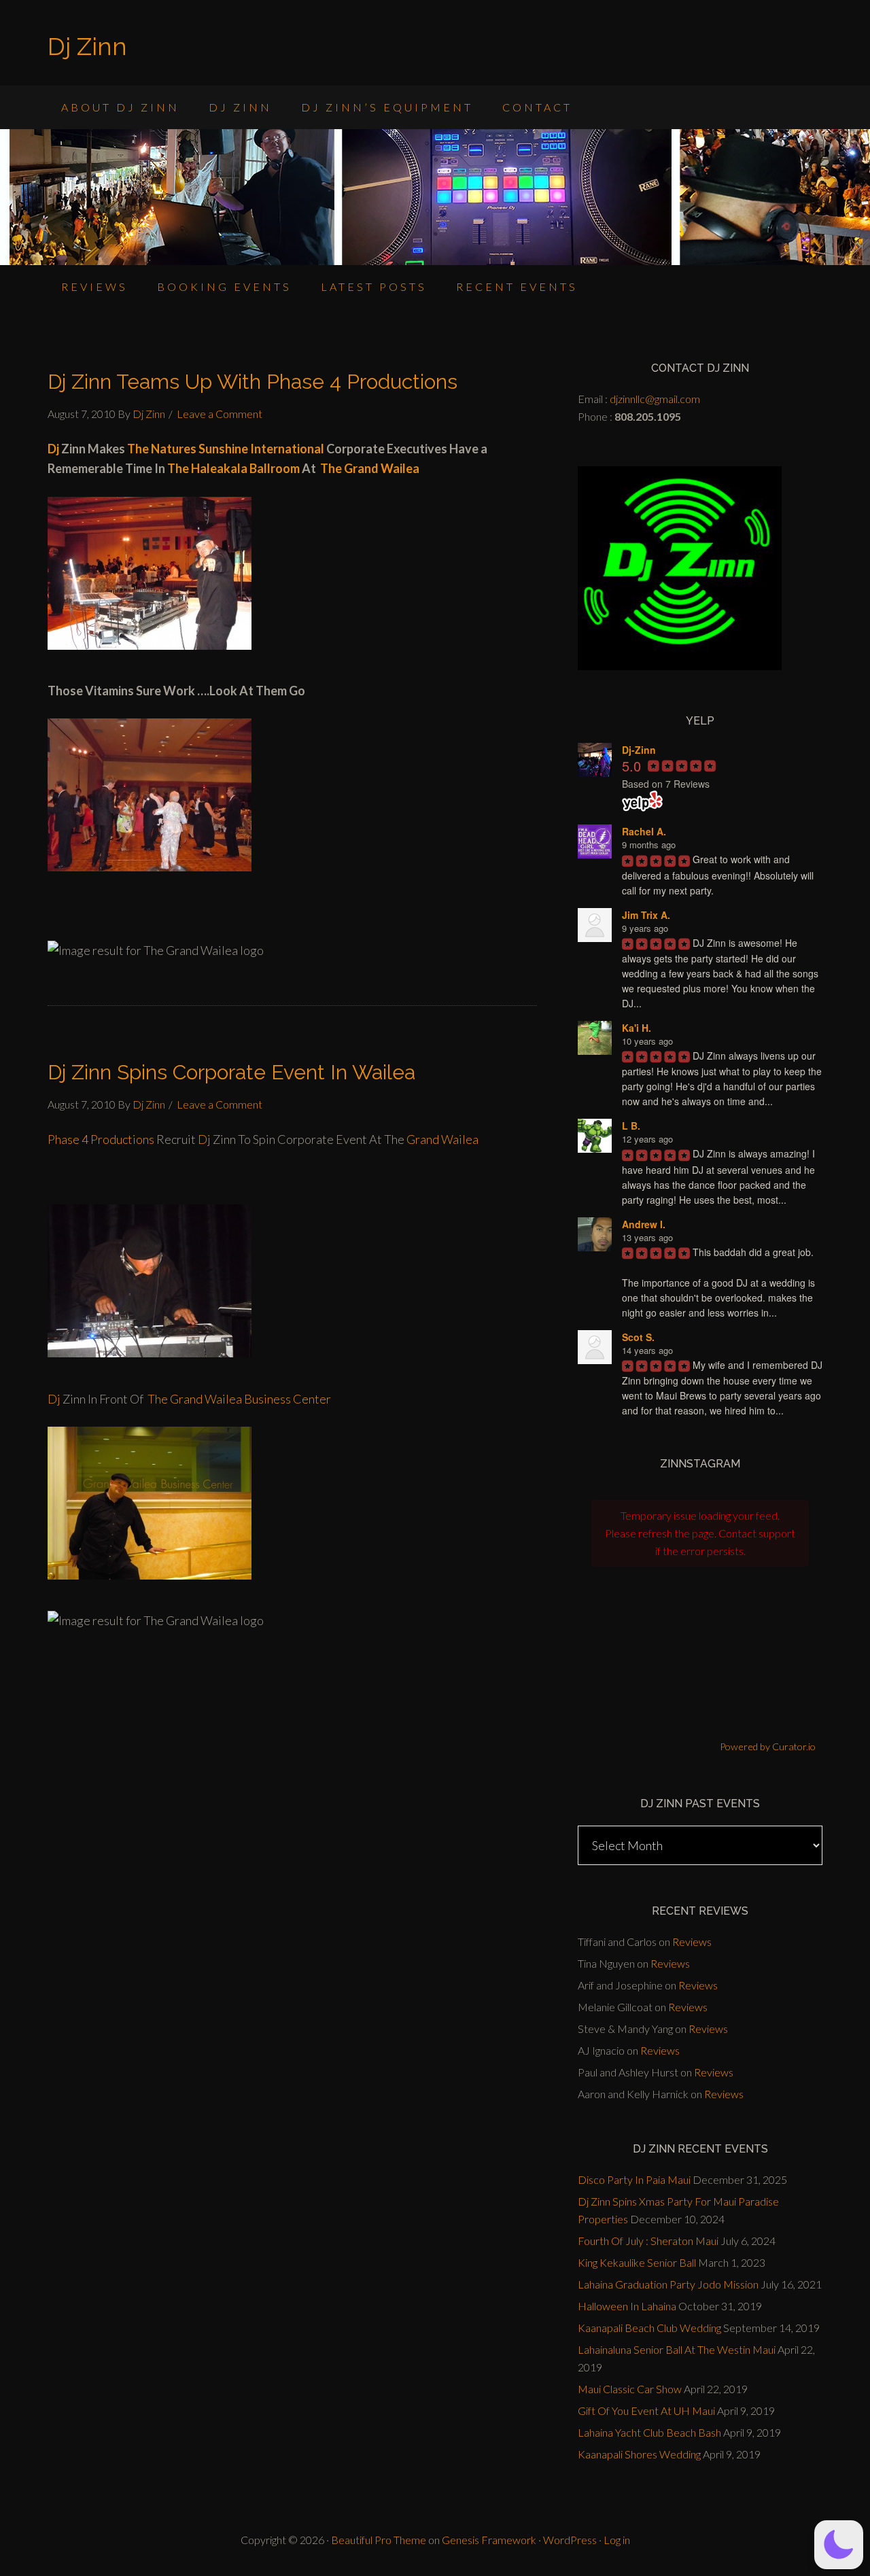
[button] (839, 2545)
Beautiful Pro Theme (379, 2540)
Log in (617, 2540)
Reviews (692, 1942)
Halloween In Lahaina (627, 2306)
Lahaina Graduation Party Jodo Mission (668, 2284)
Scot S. (638, 1337)
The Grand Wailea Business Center (239, 1399)
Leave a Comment (220, 414)
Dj (53, 449)
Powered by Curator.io (768, 1746)
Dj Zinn (87, 46)
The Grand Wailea (370, 468)
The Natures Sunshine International (225, 449)
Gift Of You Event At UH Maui (646, 2410)
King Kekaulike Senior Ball (637, 2262)
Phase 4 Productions (102, 1139)
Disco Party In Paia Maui (634, 2179)
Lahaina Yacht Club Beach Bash (649, 2432)
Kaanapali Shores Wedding (639, 2454)
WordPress (570, 2540)
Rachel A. (644, 831)
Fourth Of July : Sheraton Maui (648, 2241)
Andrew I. (644, 1224)
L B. (631, 1126)
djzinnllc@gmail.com (655, 399)
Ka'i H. (637, 1028)
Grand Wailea (442, 1139)
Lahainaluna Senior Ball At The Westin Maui (677, 2349)
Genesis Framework (489, 2540)
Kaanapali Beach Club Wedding (649, 2328)
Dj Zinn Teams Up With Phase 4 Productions (253, 382)
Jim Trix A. (646, 915)
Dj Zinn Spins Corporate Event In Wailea (231, 1072)
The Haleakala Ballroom (234, 468)
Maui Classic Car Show (630, 2389)
